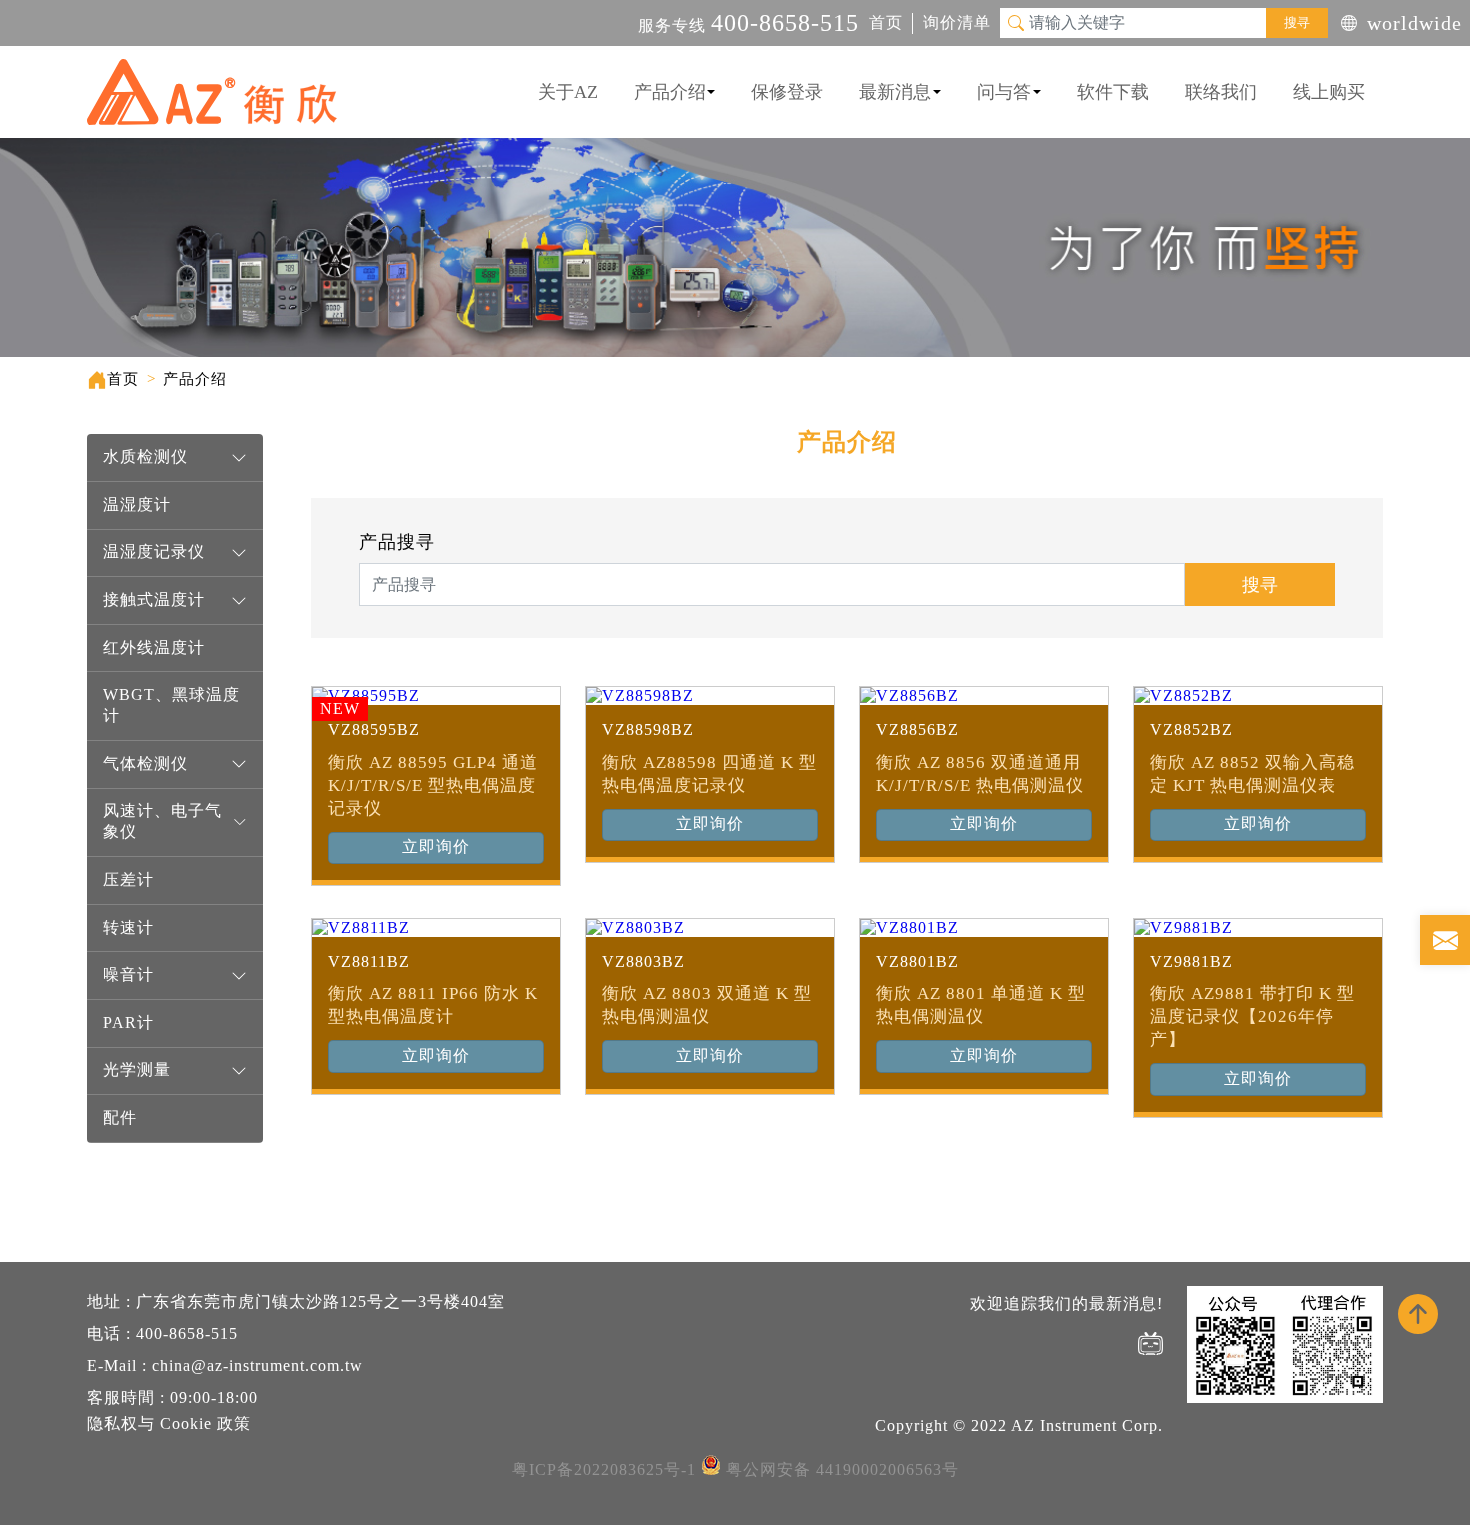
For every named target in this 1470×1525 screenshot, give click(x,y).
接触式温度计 (154, 599)
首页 (886, 22)
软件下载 (1113, 92)
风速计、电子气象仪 (162, 821)
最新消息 (895, 92)
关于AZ (568, 92)
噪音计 (128, 974)
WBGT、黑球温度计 (171, 705)
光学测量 (137, 1069)
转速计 (128, 927)
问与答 (1004, 92)
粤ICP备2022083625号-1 (604, 1469)
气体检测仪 (145, 763)
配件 (120, 1117)
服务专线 (748, 25)
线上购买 (1329, 92)
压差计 (128, 879)
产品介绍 (670, 92)
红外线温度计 (154, 647)
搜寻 (1297, 22)
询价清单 (957, 22)
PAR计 (128, 1022)
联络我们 (1221, 92)
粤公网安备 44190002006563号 (842, 1469)
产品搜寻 (397, 542)
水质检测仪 (145, 456)
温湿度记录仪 (154, 551)
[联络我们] (1445, 940)
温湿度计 (137, 504)
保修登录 (787, 92)
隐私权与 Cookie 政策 (169, 1423)
